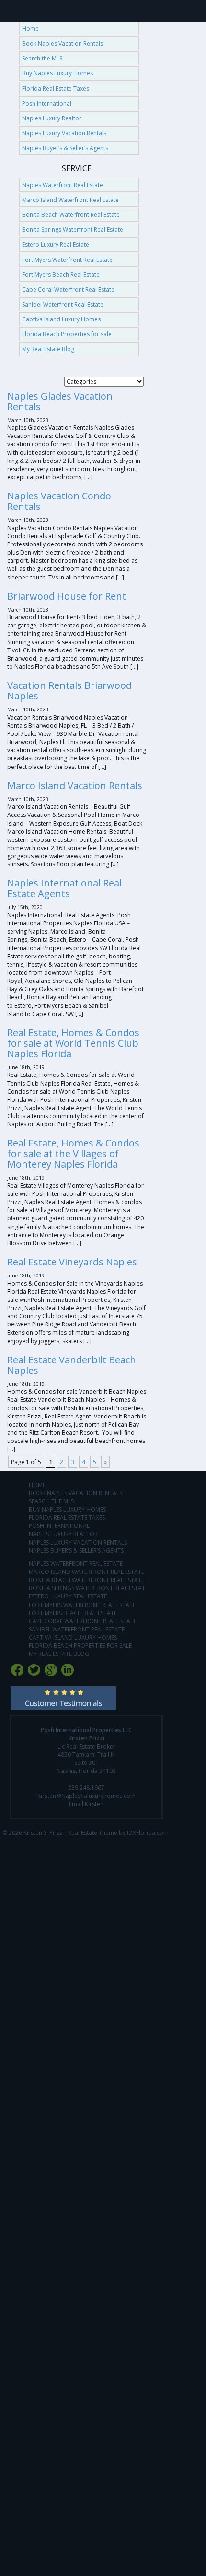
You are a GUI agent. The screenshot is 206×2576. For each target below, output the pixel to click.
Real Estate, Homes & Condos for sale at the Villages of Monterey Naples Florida (73, 1153)
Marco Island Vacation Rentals (75, 786)
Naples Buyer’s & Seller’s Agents (65, 148)
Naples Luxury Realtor (52, 118)
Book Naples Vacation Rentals (63, 43)
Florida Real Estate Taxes (56, 89)
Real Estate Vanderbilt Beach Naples (72, 1365)
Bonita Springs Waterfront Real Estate (73, 230)
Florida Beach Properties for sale (67, 334)
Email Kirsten (86, 1804)
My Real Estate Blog (48, 349)
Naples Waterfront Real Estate (63, 185)
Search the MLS (42, 58)
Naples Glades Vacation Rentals (60, 401)
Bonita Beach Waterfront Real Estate (71, 215)
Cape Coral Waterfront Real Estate (68, 290)
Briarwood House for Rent (67, 596)
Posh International (47, 103)
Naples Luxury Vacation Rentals (64, 133)
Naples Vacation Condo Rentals (59, 501)
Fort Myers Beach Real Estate (61, 275)
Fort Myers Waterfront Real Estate (67, 260)
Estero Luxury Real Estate (56, 244)
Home (30, 29)
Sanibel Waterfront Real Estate (63, 304)
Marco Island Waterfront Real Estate (70, 200)
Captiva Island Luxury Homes (61, 319)
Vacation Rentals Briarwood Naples (69, 691)
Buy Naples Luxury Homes (57, 73)
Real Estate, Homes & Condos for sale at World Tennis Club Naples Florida (73, 1043)
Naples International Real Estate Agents (64, 888)
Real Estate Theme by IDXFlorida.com (118, 1833)
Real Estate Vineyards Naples (72, 1262)
